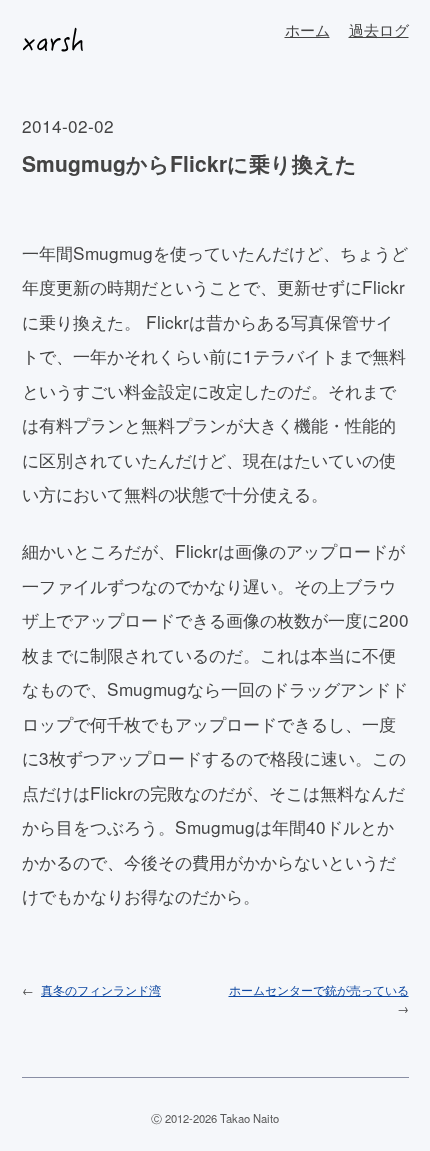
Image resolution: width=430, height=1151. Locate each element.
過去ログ (379, 29)
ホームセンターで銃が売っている (319, 989)
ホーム (307, 29)
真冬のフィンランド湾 (101, 989)
